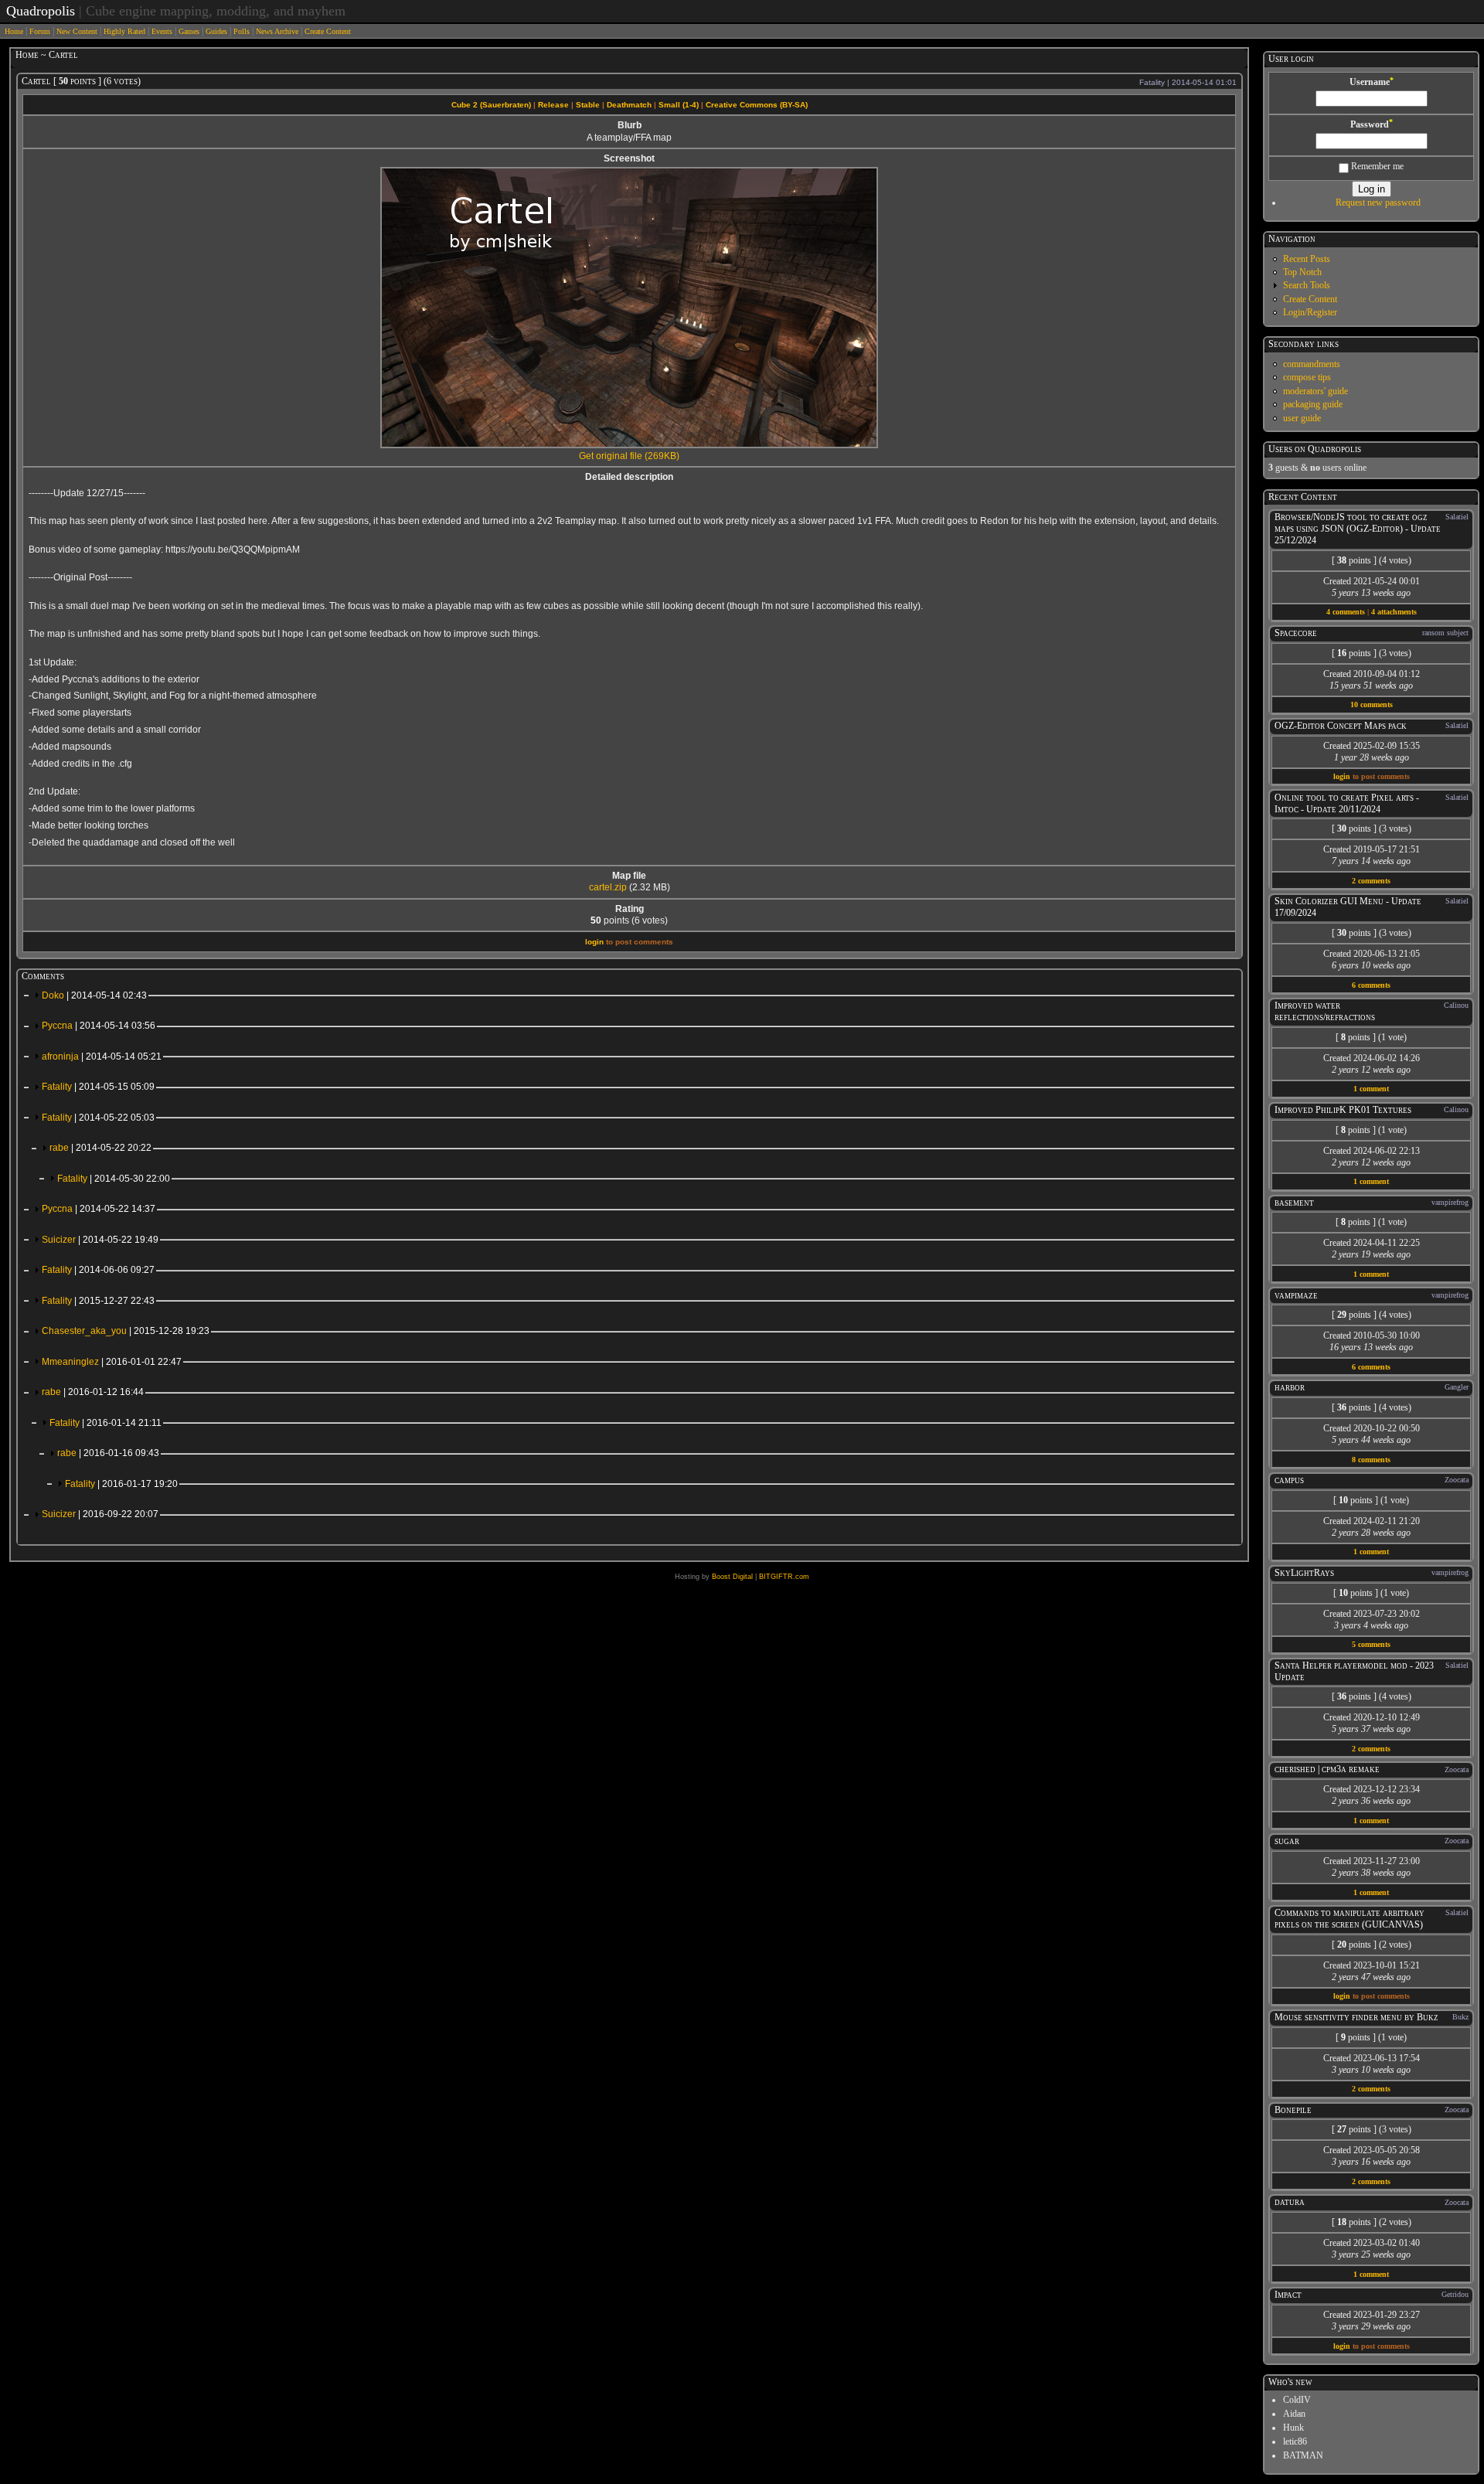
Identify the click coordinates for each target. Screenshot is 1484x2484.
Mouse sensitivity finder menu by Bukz (1356, 2017)
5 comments (1371, 1644)
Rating (630, 909)
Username (1372, 82)
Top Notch (1302, 272)
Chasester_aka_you (126, 1331)
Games (189, 31)
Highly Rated (124, 31)
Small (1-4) (679, 105)
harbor (1290, 1387)
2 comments (1371, 881)
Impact (1288, 2295)
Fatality (98, 1087)
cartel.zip (608, 887)
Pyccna (99, 1026)
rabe (100, 1148)
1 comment (1371, 1089)
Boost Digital (732, 1577)
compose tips (1307, 377)
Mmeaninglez (112, 1362)
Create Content (328, 31)
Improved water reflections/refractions (1325, 1011)
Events (162, 31)
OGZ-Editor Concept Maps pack (1341, 726)
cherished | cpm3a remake (1327, 1769)
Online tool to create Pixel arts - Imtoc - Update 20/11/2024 (1347, 803)
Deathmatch (629, 105)
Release (553, 105)
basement (1294, 1203)
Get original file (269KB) (629, 456)
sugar (1287, 1841)
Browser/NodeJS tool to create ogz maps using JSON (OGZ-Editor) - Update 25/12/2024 (1358, 529)
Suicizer (100, 1240)
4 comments (1346, 612)
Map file (629, 876)
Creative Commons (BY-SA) (757, 105)
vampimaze (1296, 1295)
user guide (1302, 418)
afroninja (102, 1057)
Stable (588, 105)
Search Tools (1307, 285)
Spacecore (1296, 633)
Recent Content (1303, 497)
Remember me (1376, 166)
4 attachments (1394, 612)
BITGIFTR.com (784, 1577)
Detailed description (629, 477)
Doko (94, 995)
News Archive (277, 31)
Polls (242, 31)
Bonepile (1293, 2110)
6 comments (1371, 985)
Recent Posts (1307, 259)
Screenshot (629, 158)
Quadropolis (41, 11)
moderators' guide (1316, 391)
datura (1290, 2202)
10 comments (1372, 704)
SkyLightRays (1304, 1573)
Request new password (1378, 202)
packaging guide (1313, 404)
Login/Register (1310, 312)
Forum (40, 31)
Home (14, 31)
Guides (216, 31)
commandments (1312, 364)
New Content (77, 31)
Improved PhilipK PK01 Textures (1343, 1110)
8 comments (1371, 1460)
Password (1372, 124)
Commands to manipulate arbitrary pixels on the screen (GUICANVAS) (1350, 1919)
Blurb (630, 125)
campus (1289, 1480)
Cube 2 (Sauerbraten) (491, 105)
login (594, 942)
